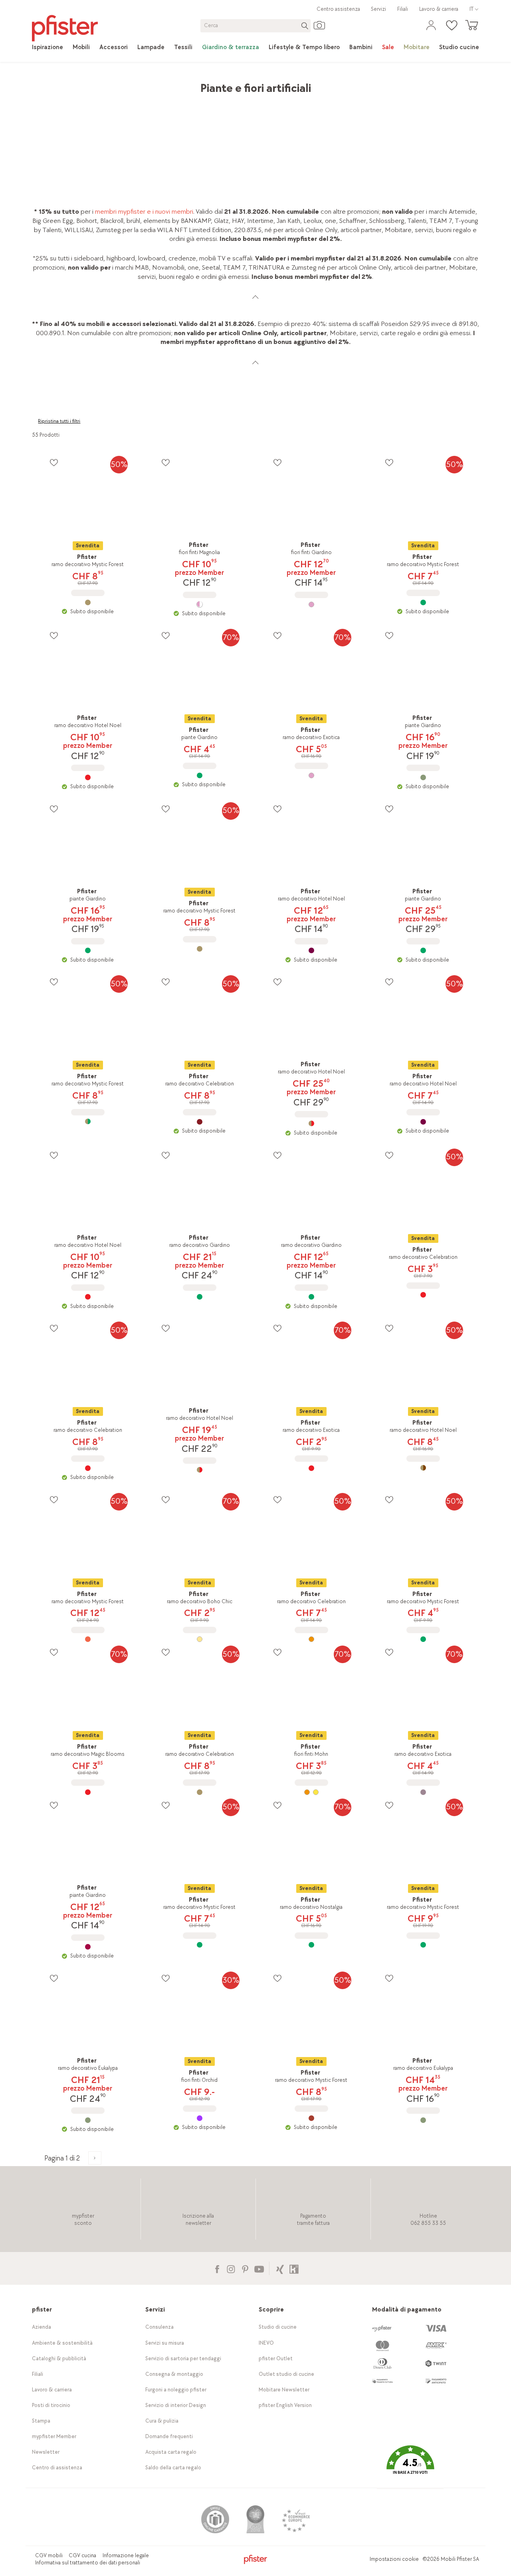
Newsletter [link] (46, 2452)
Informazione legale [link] (126, 2555)
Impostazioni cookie (394, 2559)
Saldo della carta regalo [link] (173, 2468)
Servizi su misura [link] (165, 2343)
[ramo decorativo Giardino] (200, 1297)
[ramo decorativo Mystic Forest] (88, 602)
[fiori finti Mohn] (311, 1792)
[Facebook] (217, 2268)
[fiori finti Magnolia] (200, 604)
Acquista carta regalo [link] (171, 2452)
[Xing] (280, 2268)
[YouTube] (259, 2268)
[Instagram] (231, 2268)
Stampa (41, 2421)
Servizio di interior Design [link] (176, 2405)
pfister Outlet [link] (276, 2358)
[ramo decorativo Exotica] (311, 775)
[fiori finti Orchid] (200, 2118)
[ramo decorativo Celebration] (200, 1122)
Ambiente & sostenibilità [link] (62, 2343)
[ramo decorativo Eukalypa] (88, 2120)
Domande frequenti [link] (169, 2436)
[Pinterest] (245, 2268)
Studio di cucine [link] (278, 2327)
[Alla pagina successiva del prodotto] (95, 2158)
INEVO (266, 2343)
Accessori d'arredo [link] (147, 84)
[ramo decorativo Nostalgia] (311, 1945)
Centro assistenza (338, 9)
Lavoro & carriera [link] (439, 9)
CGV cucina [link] (82, 2555)
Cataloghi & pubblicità (59, 2358)
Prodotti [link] (68, 84)
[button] (410, 2466)
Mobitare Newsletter (284, 2390)
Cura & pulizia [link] (162, 2421)
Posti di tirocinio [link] (51, 2405)
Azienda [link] (42, 2327)
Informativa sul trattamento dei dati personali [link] (88, 2563)
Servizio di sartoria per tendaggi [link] (183, 2358)
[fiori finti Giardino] (311, 604)
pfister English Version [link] (285, 2405)
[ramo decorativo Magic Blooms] (88, 1792)
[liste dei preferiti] (54, 462)
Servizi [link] (378, 9)
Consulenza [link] (159, 2327)
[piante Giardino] (200, 775)
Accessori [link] (101, 84)
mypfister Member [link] (54, 2436)
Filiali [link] (403, 9)
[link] (48, 48)
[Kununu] (294, 2268)
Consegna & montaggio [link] (174, 2374)
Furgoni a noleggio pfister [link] (176, 2390)
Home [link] (40, 84)
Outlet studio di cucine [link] (286, 2374)
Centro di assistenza (57, 2468)
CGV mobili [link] (49, 2555)
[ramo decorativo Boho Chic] (200, 1639)
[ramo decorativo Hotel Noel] (88, 777)
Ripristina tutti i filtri (59, 421)
